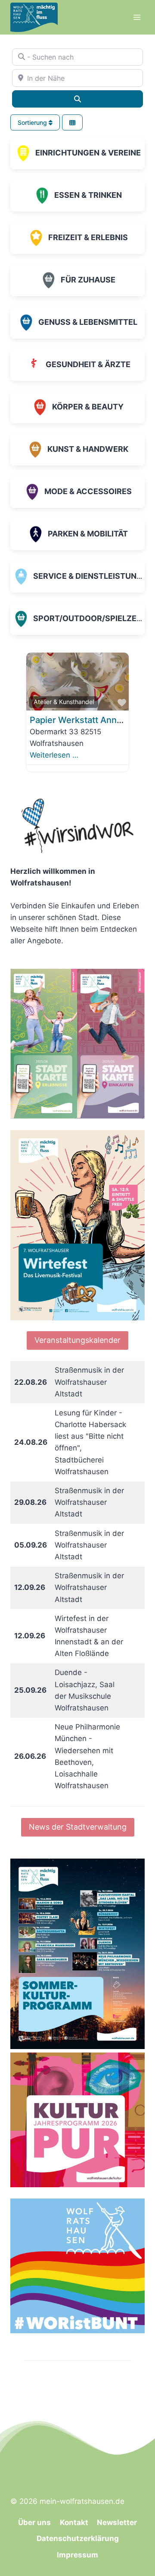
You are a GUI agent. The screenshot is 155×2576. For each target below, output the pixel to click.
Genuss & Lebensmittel (88, 322)
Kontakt (74, 2522)
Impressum (77, 2555)
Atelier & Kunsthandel (64, 702)
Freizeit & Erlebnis (88, 237)
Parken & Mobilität (88, 534)
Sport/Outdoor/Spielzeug (91, 618)
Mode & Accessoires (88, 491)
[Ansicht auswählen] (72, 122)
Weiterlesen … (54, 755)
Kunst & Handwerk (88, 449)
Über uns (34, 2522)
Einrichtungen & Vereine (88, 153)
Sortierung (33, 122)
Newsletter (117, 2522)
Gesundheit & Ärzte (88, 364)
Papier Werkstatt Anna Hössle (91, 720)
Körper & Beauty (88, 407)
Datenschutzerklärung (78, 2538)
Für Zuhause (88, 280)
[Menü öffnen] (137, 17)
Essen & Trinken (88, 195)
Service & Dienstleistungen (93, 576)
